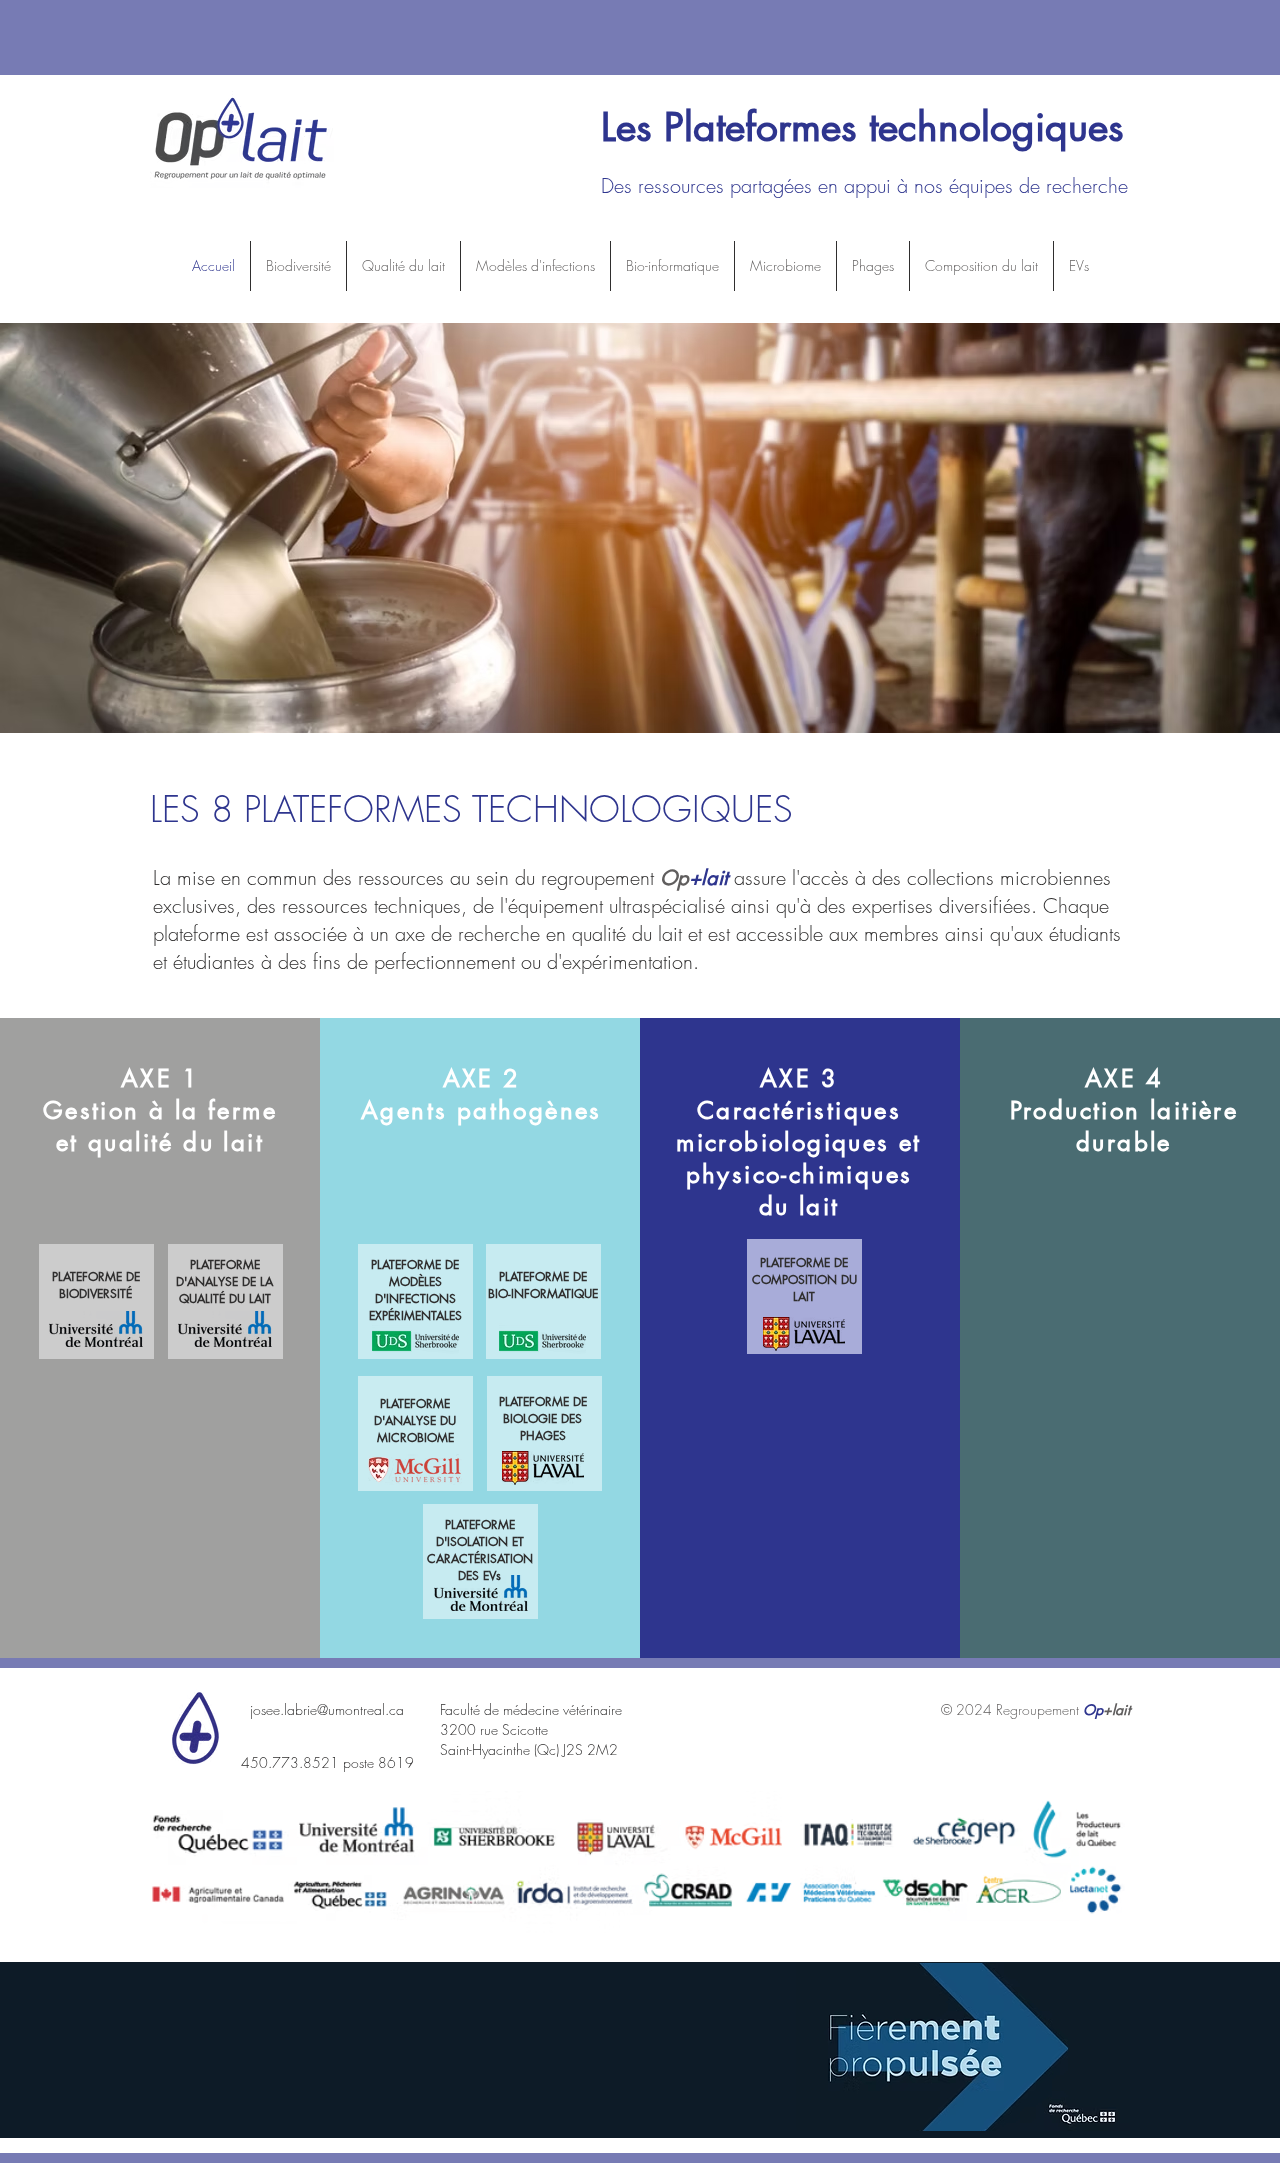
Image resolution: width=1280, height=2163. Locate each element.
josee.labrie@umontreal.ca (327, 1709)
